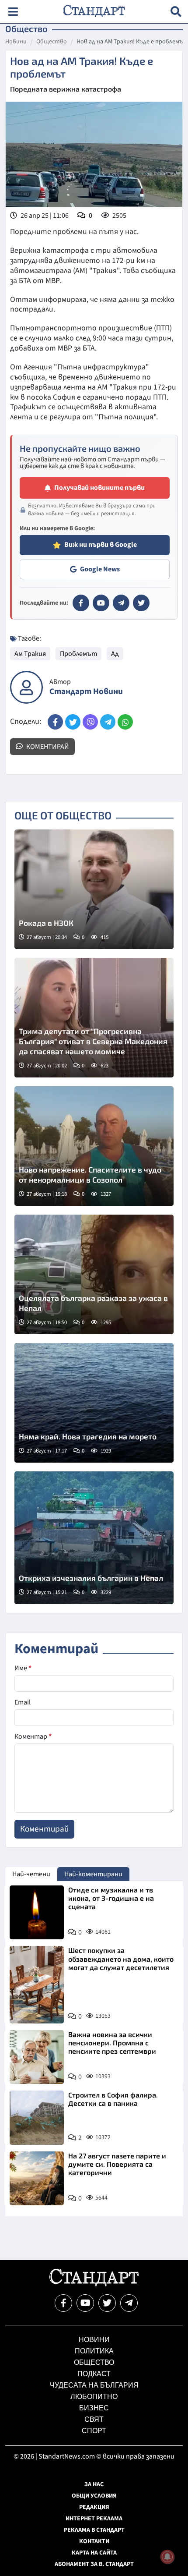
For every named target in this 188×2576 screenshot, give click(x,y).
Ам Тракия (30, 654)
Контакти (94, 2541)
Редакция (94, 2507)
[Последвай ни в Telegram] (129, 2303)
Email (23, 1702)
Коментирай (47, 747)
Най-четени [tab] (31, 1874)
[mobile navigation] (13, 12)
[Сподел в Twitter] (73, 722)
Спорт (94, 2431)
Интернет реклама (94, 2519)
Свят (94, 2419)
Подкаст (94, 2374)
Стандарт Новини (86, 692)
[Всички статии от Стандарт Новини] (26, 687)
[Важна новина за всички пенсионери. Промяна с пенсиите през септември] (37, 2057)
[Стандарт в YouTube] (101, 603)
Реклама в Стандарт (94, 2530)
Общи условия (94, 2496)
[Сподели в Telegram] (108, 722)
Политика (94, 2351)
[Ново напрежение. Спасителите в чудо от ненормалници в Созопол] (94, 1146)
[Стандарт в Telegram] (121, 603)
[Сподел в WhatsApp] (125, 722)
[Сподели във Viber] (90, 722)
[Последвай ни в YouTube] (85, 2303)
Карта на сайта (94, 2553)
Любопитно (94, 2397)
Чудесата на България (94, 2385)
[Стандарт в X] (141, 603)
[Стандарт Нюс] (94, 2284)
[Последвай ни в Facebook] (63, 2303)
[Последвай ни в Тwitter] (107, 2303)
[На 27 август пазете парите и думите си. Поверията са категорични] (37, 2179)
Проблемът (78, 654)
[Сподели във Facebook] (55, 722)
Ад (115, 654)
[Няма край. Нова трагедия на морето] (94, 1403)
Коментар (33, 1736)
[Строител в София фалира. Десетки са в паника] (37, 2118)
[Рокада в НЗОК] (94, 889)
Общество (52, 42)
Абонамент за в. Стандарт (94, 2564)
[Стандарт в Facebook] (81, 603)
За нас (94, 2484)
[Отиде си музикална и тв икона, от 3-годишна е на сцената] (37, 1913)
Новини (16, 42)
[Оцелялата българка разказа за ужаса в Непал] (94, 1274)
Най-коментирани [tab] (93, 1874)
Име (23, 1668)
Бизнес (94, 2408)
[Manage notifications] (167, 2557)
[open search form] (176, 12)
